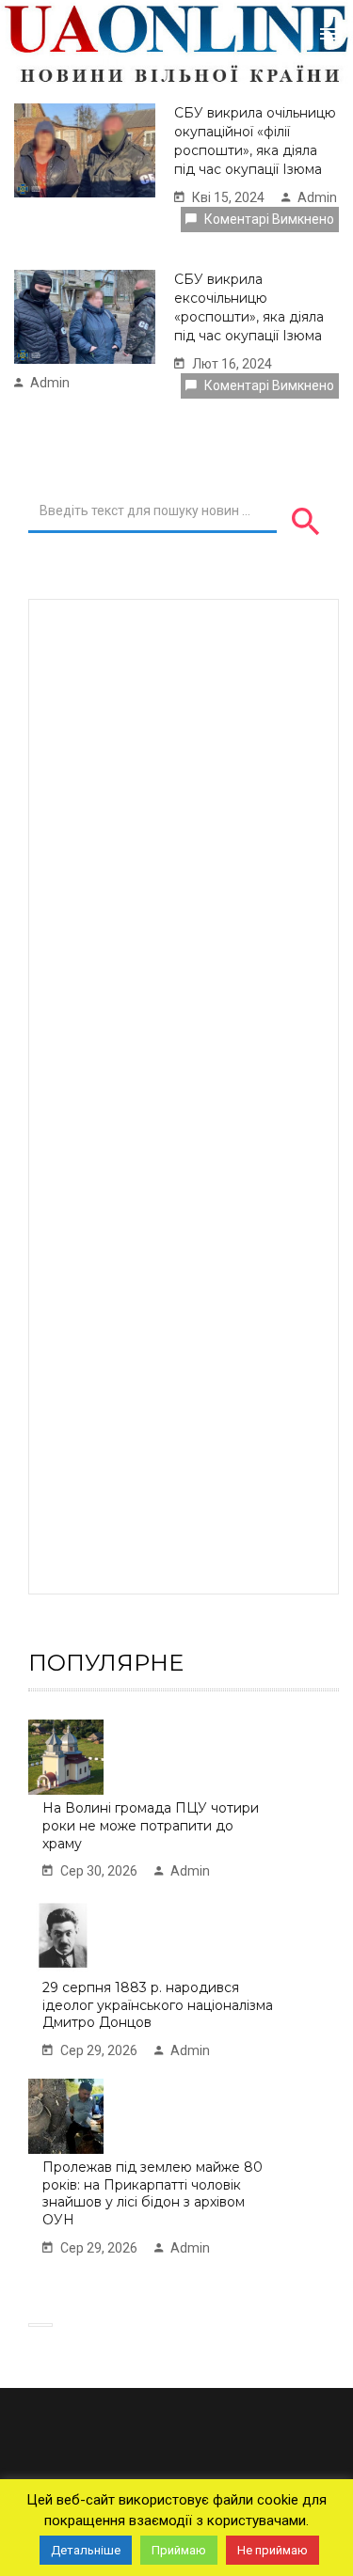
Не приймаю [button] (273, 2550)
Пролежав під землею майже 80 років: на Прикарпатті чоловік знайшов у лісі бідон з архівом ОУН (152, 2193)
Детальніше (86, 2550)
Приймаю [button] (179, 2550)
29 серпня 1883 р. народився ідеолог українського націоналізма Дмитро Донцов (158, 2005)
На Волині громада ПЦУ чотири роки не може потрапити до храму (151, 1825)
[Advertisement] (186, 1094)
